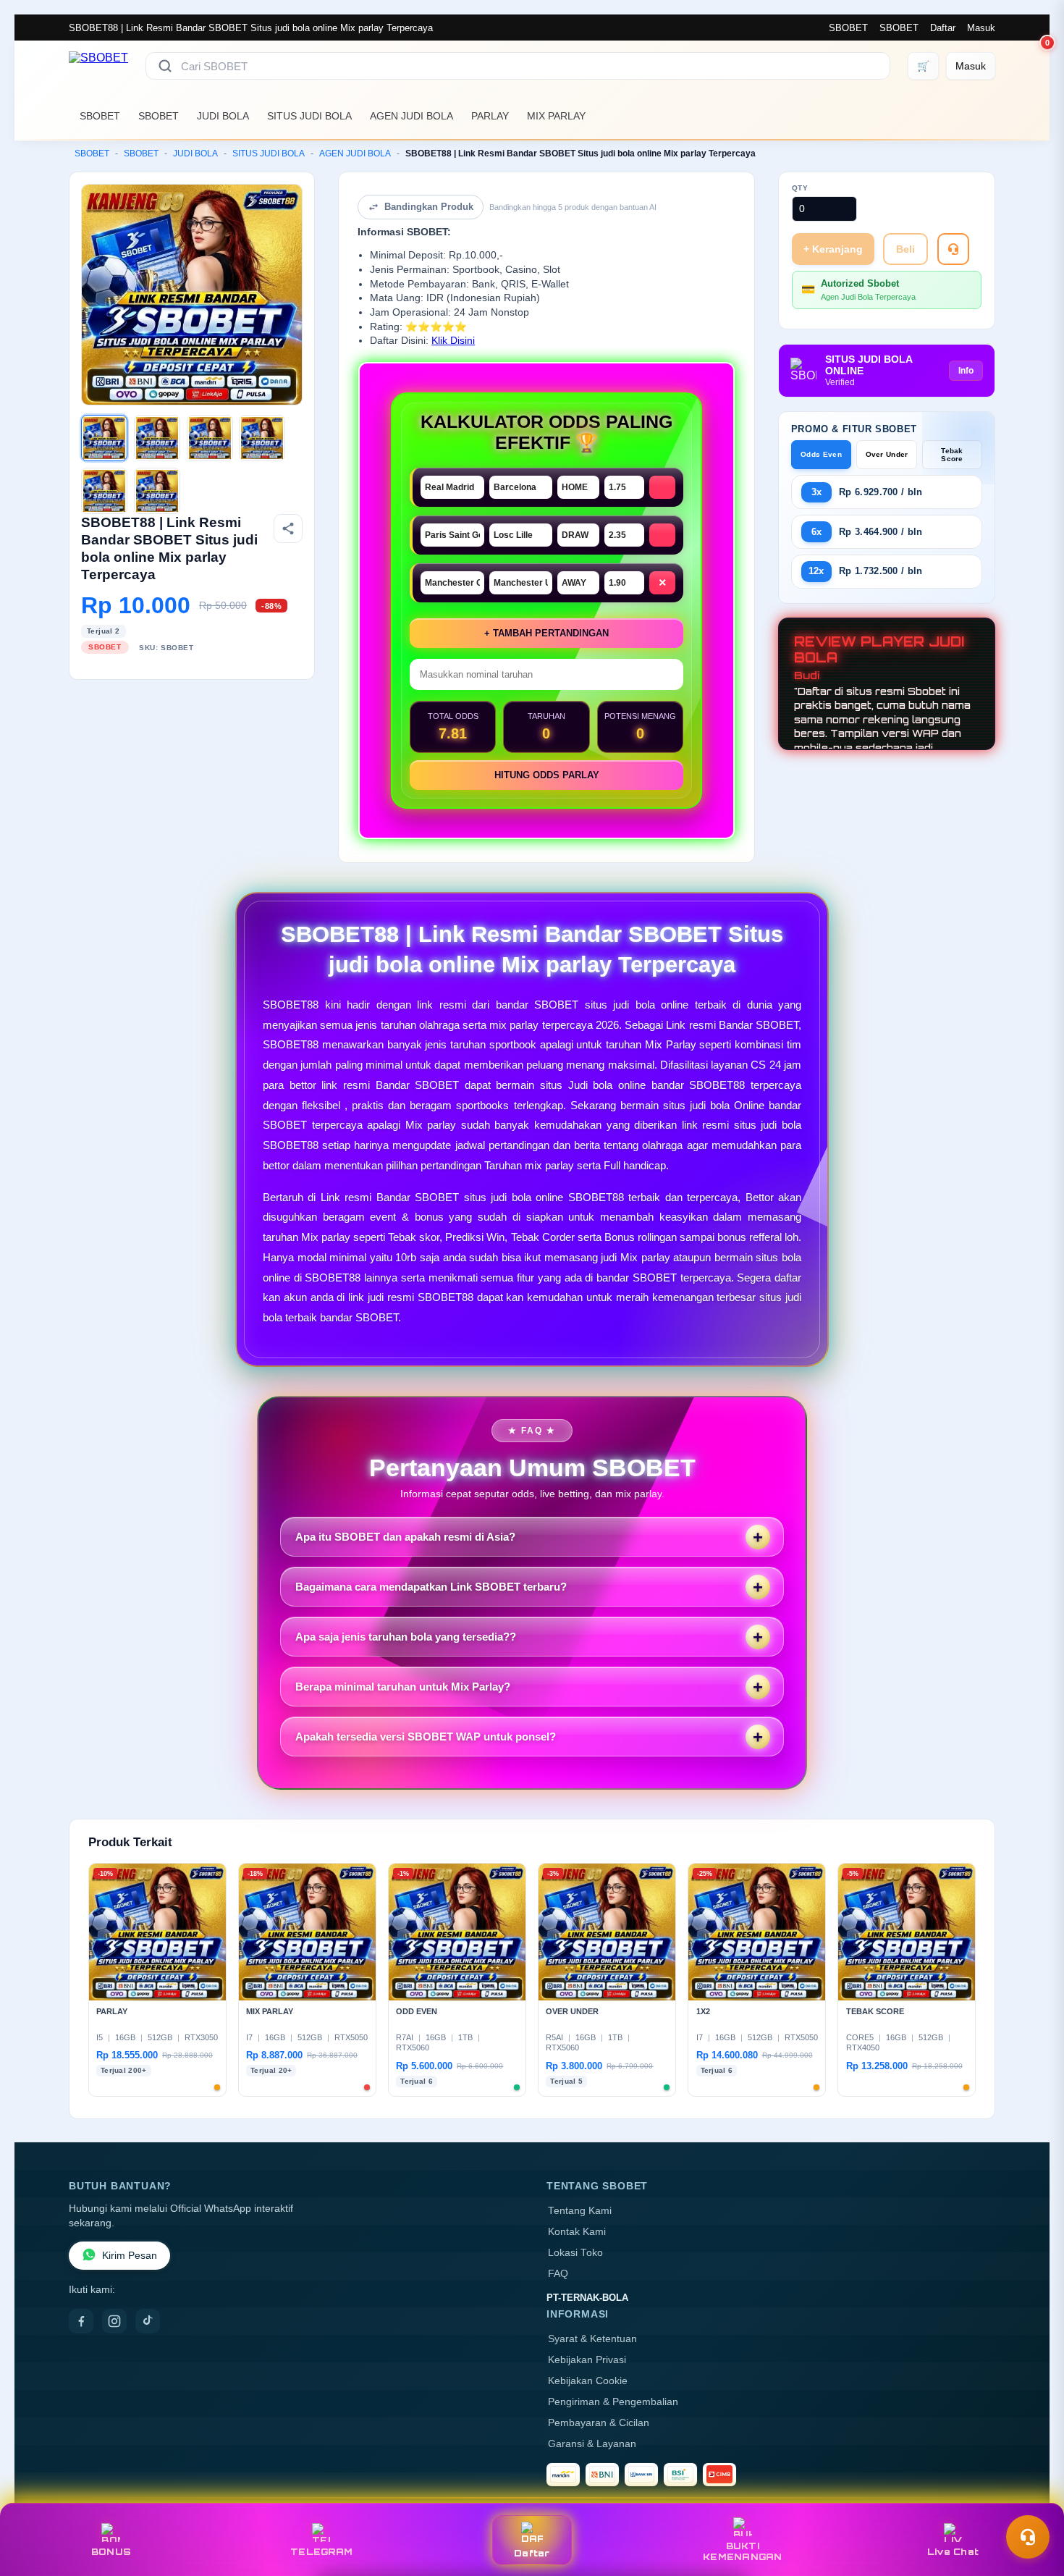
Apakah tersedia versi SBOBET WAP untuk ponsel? (426, 1737)
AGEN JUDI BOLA (411, 116)
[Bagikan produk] (288, 529)
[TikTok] (148, 2321)
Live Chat (953, 2552)
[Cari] (165, 66)
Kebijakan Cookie (588, 2381)
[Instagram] (114, 2321)
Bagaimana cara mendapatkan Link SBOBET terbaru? (431, 1587)
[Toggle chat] (1028, 2537)
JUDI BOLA (223, 116)
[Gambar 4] (262, 438)
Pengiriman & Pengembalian (613, 2402)
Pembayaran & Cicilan (599, 2423)
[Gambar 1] (104, 438)
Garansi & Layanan (592, 2444)
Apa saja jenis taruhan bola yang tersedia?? (406, 1637)
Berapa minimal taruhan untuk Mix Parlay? (403, 1687)
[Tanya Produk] (953, 249)
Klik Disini (453, 341)
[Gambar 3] (210, 438)
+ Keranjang (833, 249)
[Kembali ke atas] (1032, 2502)
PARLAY (490, 116)
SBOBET (848, 28)
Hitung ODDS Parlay (547, 775)
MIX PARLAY (556, 116)
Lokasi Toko (575, 2253)
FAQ (558, 2274)
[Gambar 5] (104, 491)
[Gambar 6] (157, 491)
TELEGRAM (321, 2552)
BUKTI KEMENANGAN (743, 2551)
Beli (905, 249)
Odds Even (821, 454)
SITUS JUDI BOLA (309, 116)
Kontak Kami (577, 2232)
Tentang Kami (580, 2211)
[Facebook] (81, 2321)
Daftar (943, 28)
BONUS (111, 2552)
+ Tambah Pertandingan (546, 633)
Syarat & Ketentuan (592, 2339)
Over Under (887, 454)
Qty (800, 188)
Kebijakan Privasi (587, 2360)
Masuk (981, 28)
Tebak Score (952, 455)
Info (966, 371)
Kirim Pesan (130, 2256)
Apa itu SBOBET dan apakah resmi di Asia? (405, 1537)
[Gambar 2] (157, 438)
